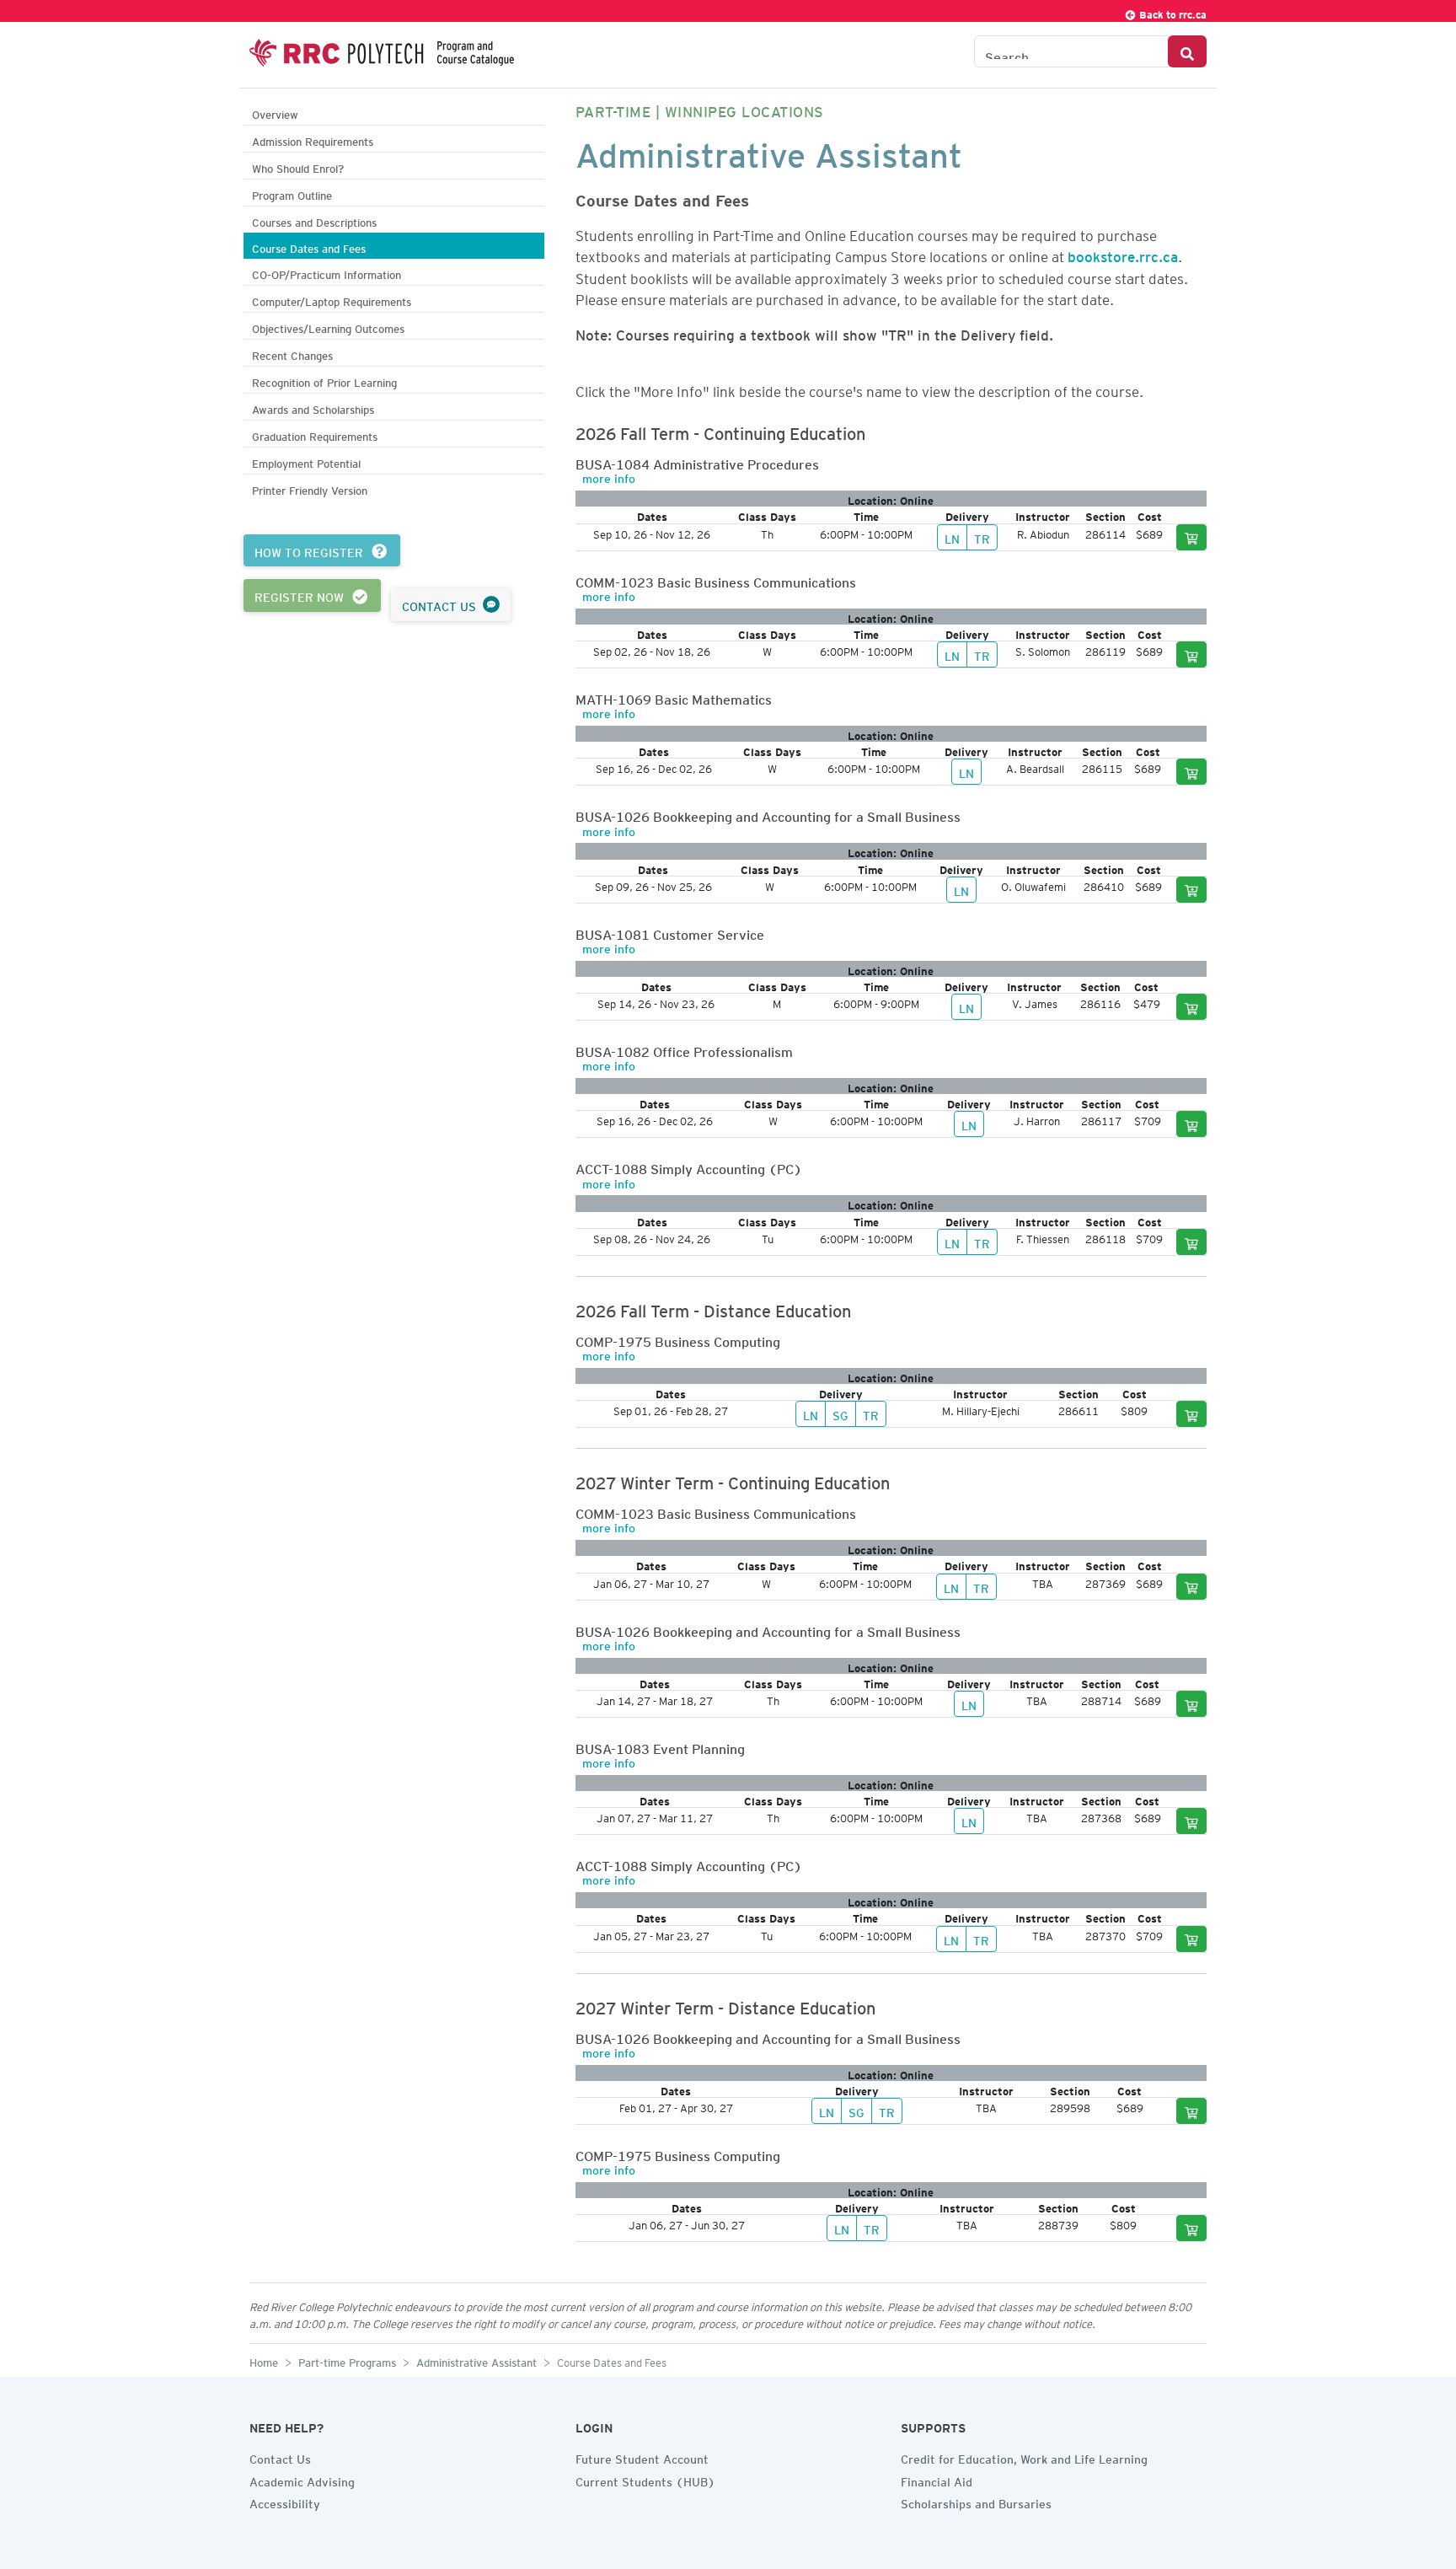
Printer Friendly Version (310, 488)
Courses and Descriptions (314, 220)
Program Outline (292, 193)
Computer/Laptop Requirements (332, 300)
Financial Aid (937, 2480)
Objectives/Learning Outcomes (328, 327)
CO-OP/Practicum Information (327, 273)
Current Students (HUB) (645, 2480)
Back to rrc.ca (1172, 12)
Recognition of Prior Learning (324, 381)
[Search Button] (1187, 51)
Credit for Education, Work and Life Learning (1024, 2457)
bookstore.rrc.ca (1123, 254)
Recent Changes (292, 354)
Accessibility (285, 2502)
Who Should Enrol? (298, 166)
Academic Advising (302, 2480)
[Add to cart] (1191, 537)
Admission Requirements (313, 139)
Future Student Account (642, 2457)
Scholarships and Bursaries (976, 2502)
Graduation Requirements (315, 434)
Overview (275, 113)
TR (982, 537)
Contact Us (280, 2457)
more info (609, 476)
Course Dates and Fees (309, 247)
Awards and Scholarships (313, 408)
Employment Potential (306, 461)
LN (952, 537)
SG (840, 1413)
